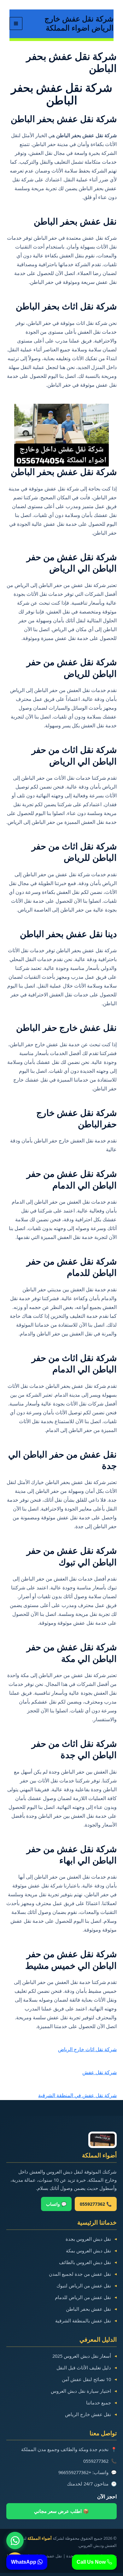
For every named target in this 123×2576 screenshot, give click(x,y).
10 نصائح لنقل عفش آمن (86, 2379)
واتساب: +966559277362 (83, 2472)
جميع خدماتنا (99, 2403)
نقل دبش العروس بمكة (88, 2250)
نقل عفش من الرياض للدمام (83, 2297)
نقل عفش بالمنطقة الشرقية (83, 2321)
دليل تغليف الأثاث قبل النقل (84, 2368)
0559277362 (96, 2461)
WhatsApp (24, 2562)
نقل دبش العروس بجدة (88, 2239)
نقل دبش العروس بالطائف (85, 2262)
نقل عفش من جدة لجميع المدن (80, 2274)
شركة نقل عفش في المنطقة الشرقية (77, 2095)
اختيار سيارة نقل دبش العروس (81, 2391)
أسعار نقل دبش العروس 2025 (82, 2356)
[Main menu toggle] (16, 23)
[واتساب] (15, 2541)
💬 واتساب (56, 2204)
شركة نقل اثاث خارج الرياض (87, 2049)
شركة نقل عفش (100, 2072)
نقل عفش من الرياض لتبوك (84, 2286)
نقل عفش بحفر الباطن (88, 2309)
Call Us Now (92, 2562)
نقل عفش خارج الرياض (88, 2414)
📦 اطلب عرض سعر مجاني (61, 2511)
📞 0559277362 (96, 2204)
